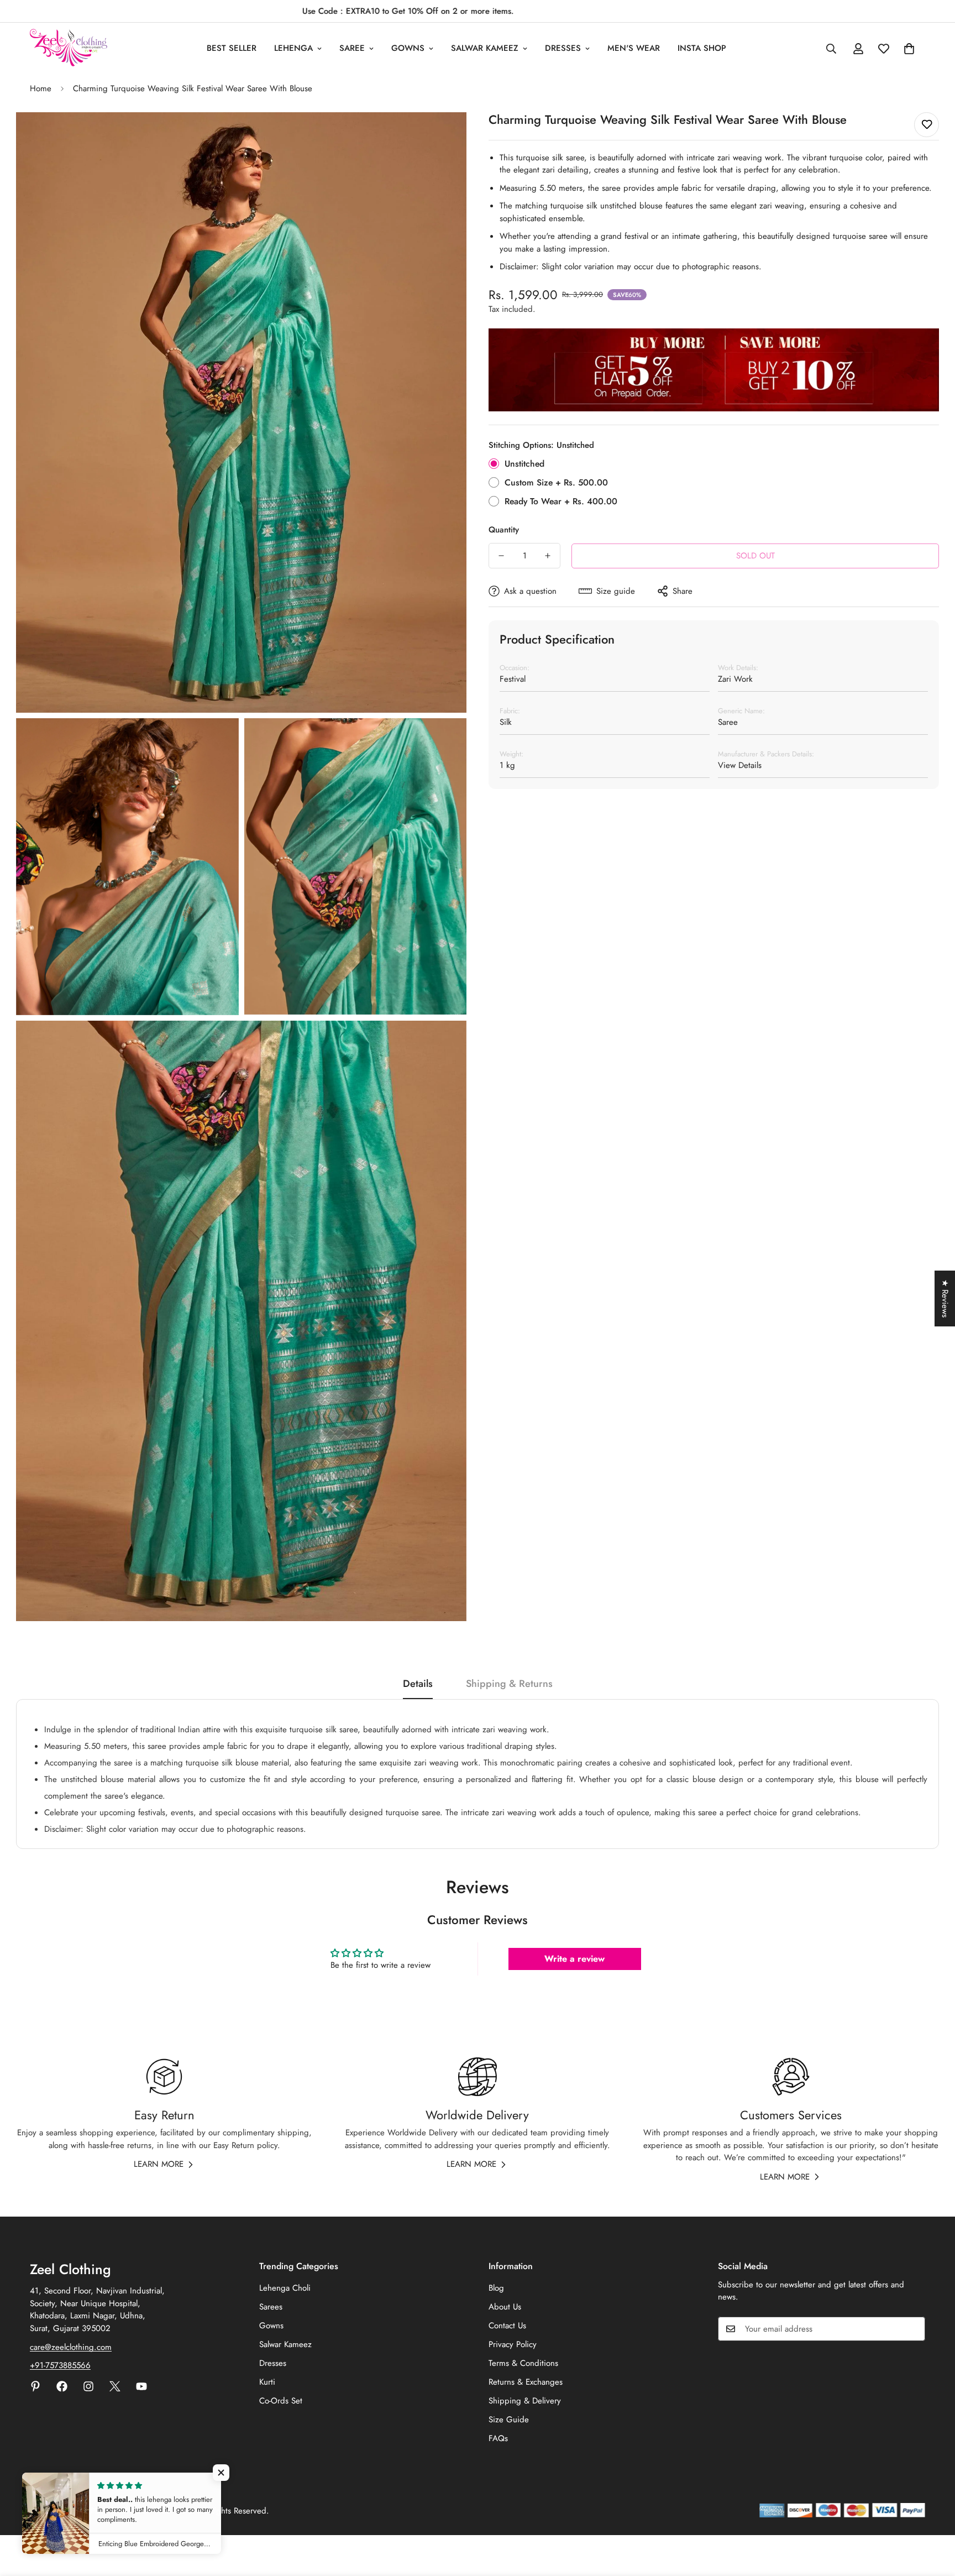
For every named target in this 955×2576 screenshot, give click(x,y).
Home (41, 88)
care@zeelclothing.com (71, 2347)
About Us (505, 2307)
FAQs (498, 2438)
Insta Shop (702, 48)
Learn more (159, 2164)
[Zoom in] (446, 136)
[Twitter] (115, 2386)
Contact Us (507, 2326)
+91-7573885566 (60, 2365)
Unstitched (524, 464)
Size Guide (509, 2420)
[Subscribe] (913, 2329)
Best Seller (232, 48)
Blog (496, 2288)
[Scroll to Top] (933, 2516)
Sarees (271, 2307)
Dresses (563, 48)
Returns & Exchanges (526, 2382)
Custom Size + (556, 482)
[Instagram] (88, 2386)
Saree (352, 48)
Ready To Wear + (561, 501)
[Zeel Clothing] (69, 48)
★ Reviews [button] (945, 1299)
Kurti (267, 2382)
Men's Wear (634, 48)
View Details (740, 765)
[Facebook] (62, 2386)
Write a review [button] (574, 1959)
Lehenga (293, 48)
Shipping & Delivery (525, 2401)
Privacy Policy (513, 2344)
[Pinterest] (35, 2386)
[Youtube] (141, 2386)
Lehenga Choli (285, 2288)
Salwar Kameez (485, 48)
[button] (221, 2473)
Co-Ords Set (281, 2401)
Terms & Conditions (523, 2363)
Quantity (504, 530)
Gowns (408, 48)
